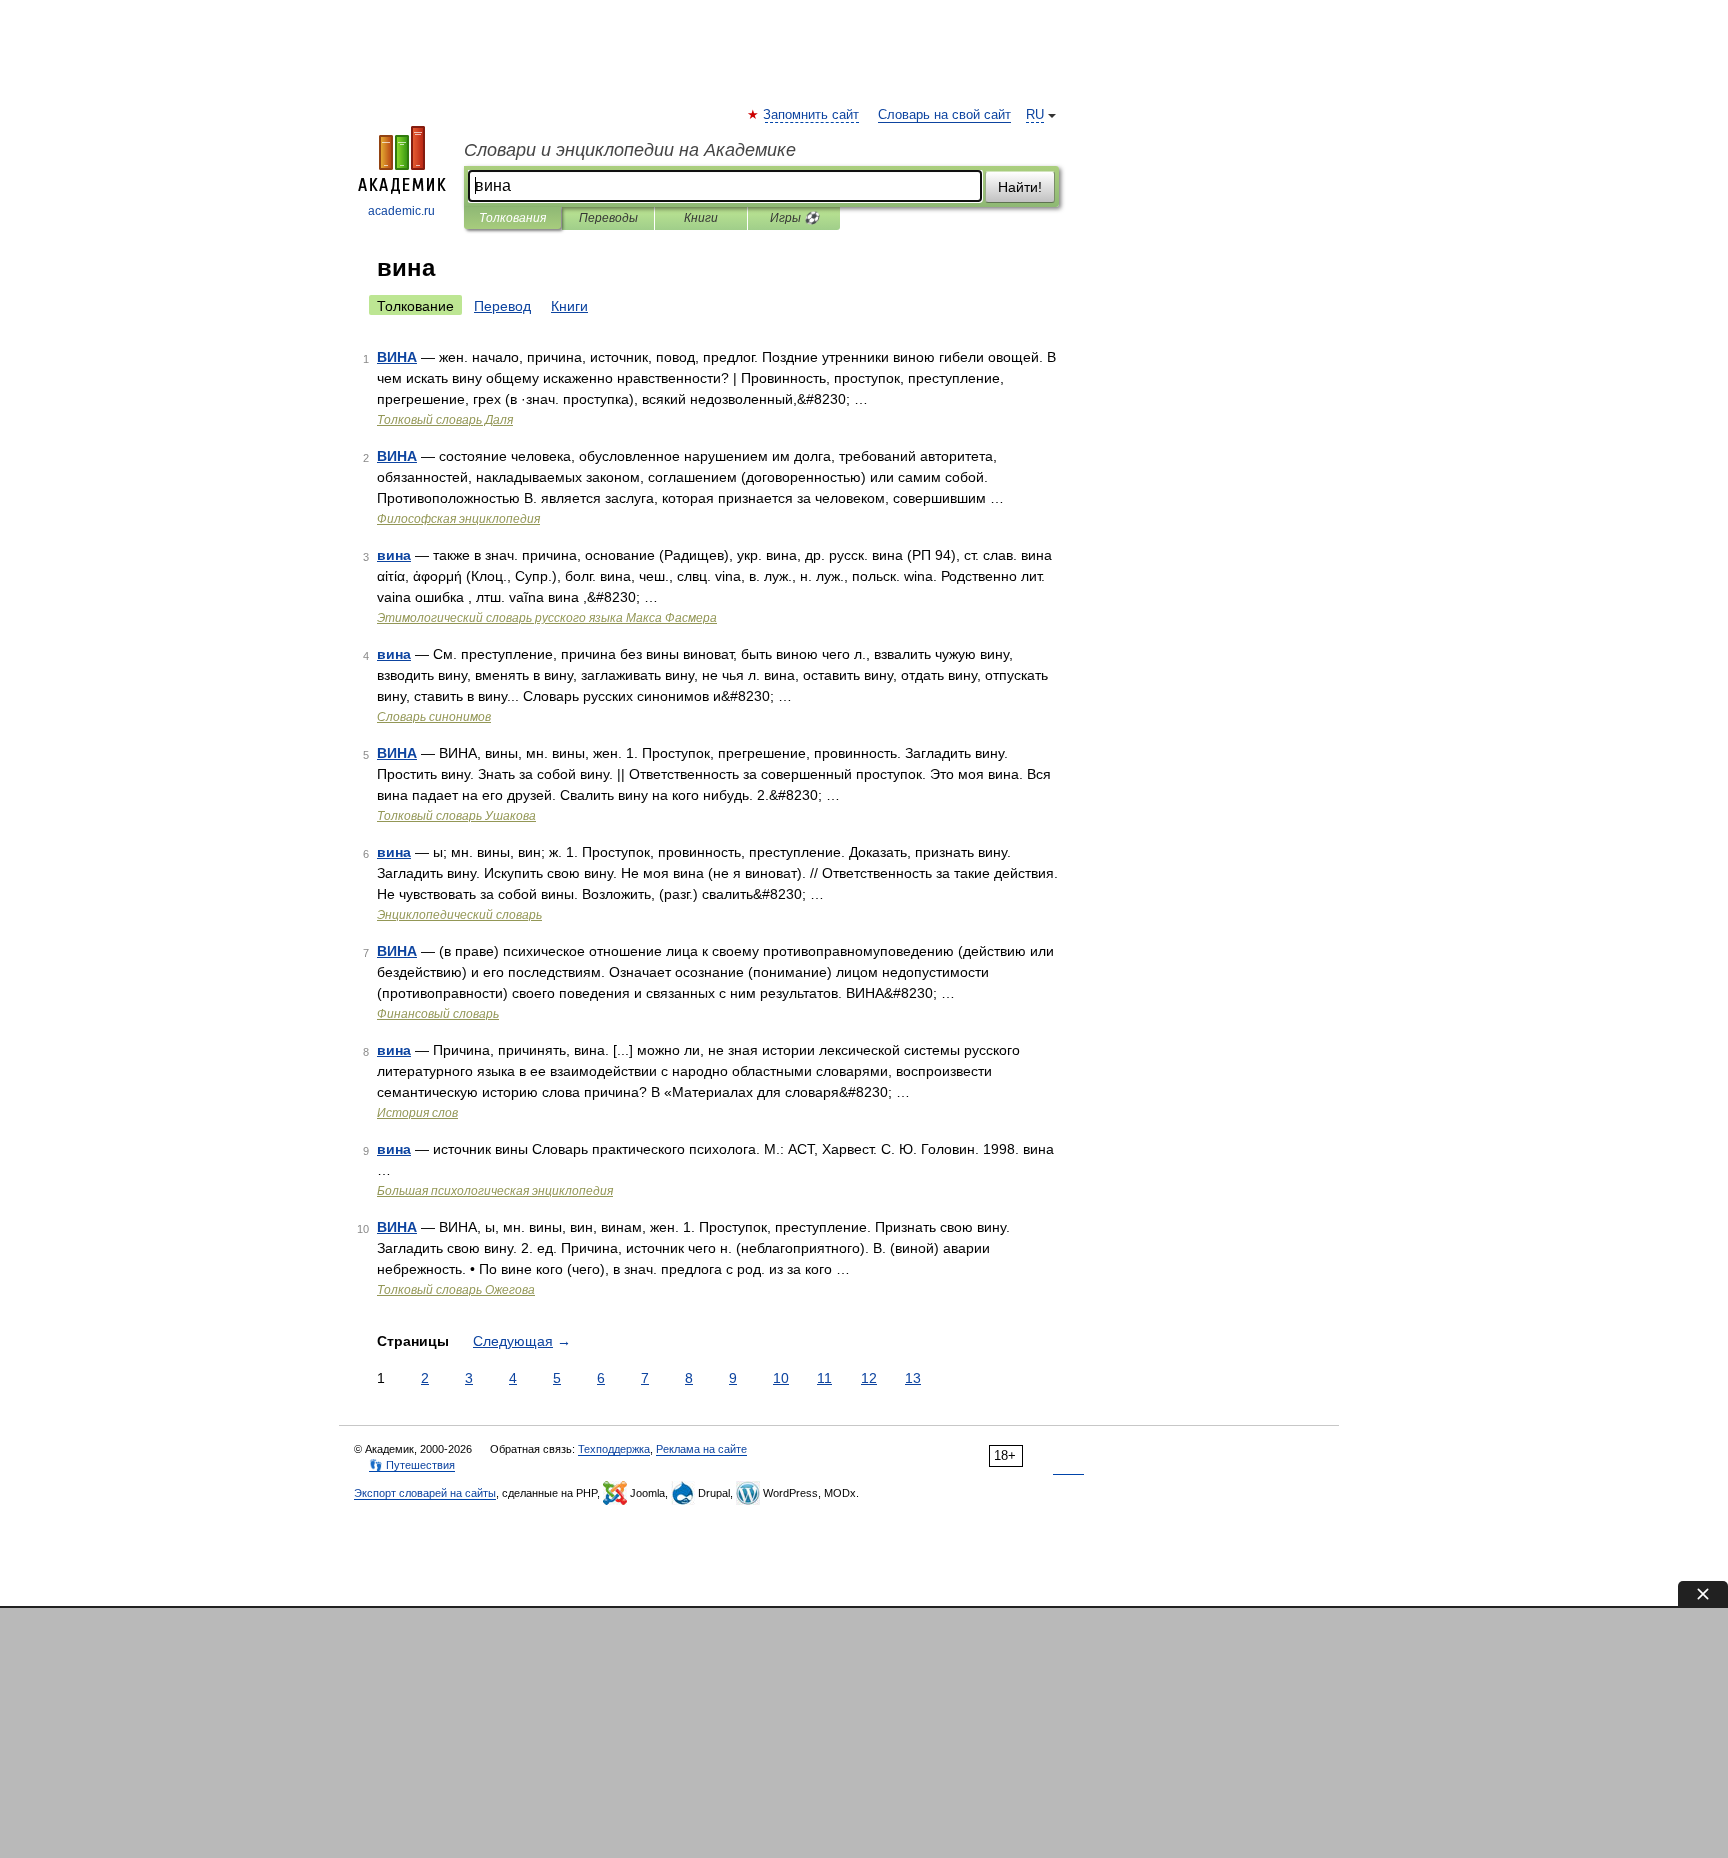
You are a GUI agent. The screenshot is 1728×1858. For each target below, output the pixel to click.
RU (1035, 115)
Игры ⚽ (794, 218)
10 (781, 1378)
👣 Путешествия (412, 1465)
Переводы (608, 218)
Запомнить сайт (812, 115)
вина (394, 555)
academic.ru (401, 211)
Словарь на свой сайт (944, 115)
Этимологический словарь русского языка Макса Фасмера (547, 618)
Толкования (512, 218)
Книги (701, 218)
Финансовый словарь (438, 1014)
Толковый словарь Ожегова (456, 1290)
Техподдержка (614, 1449)
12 (869, 1378)
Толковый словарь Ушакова (456, 816)
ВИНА (397, 357)
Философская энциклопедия (458, 519)
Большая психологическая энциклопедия (495, 1191)
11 (824, 1378)
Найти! (1020, 187)
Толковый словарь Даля (445, 420)
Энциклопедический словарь (459, 915)
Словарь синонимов (434, 717)
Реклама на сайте (701, 1449)
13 (913, 1378)
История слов (417, 1113)
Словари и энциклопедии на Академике (630, 150)
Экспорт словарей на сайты (425, 1493)
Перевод (502, 306)
